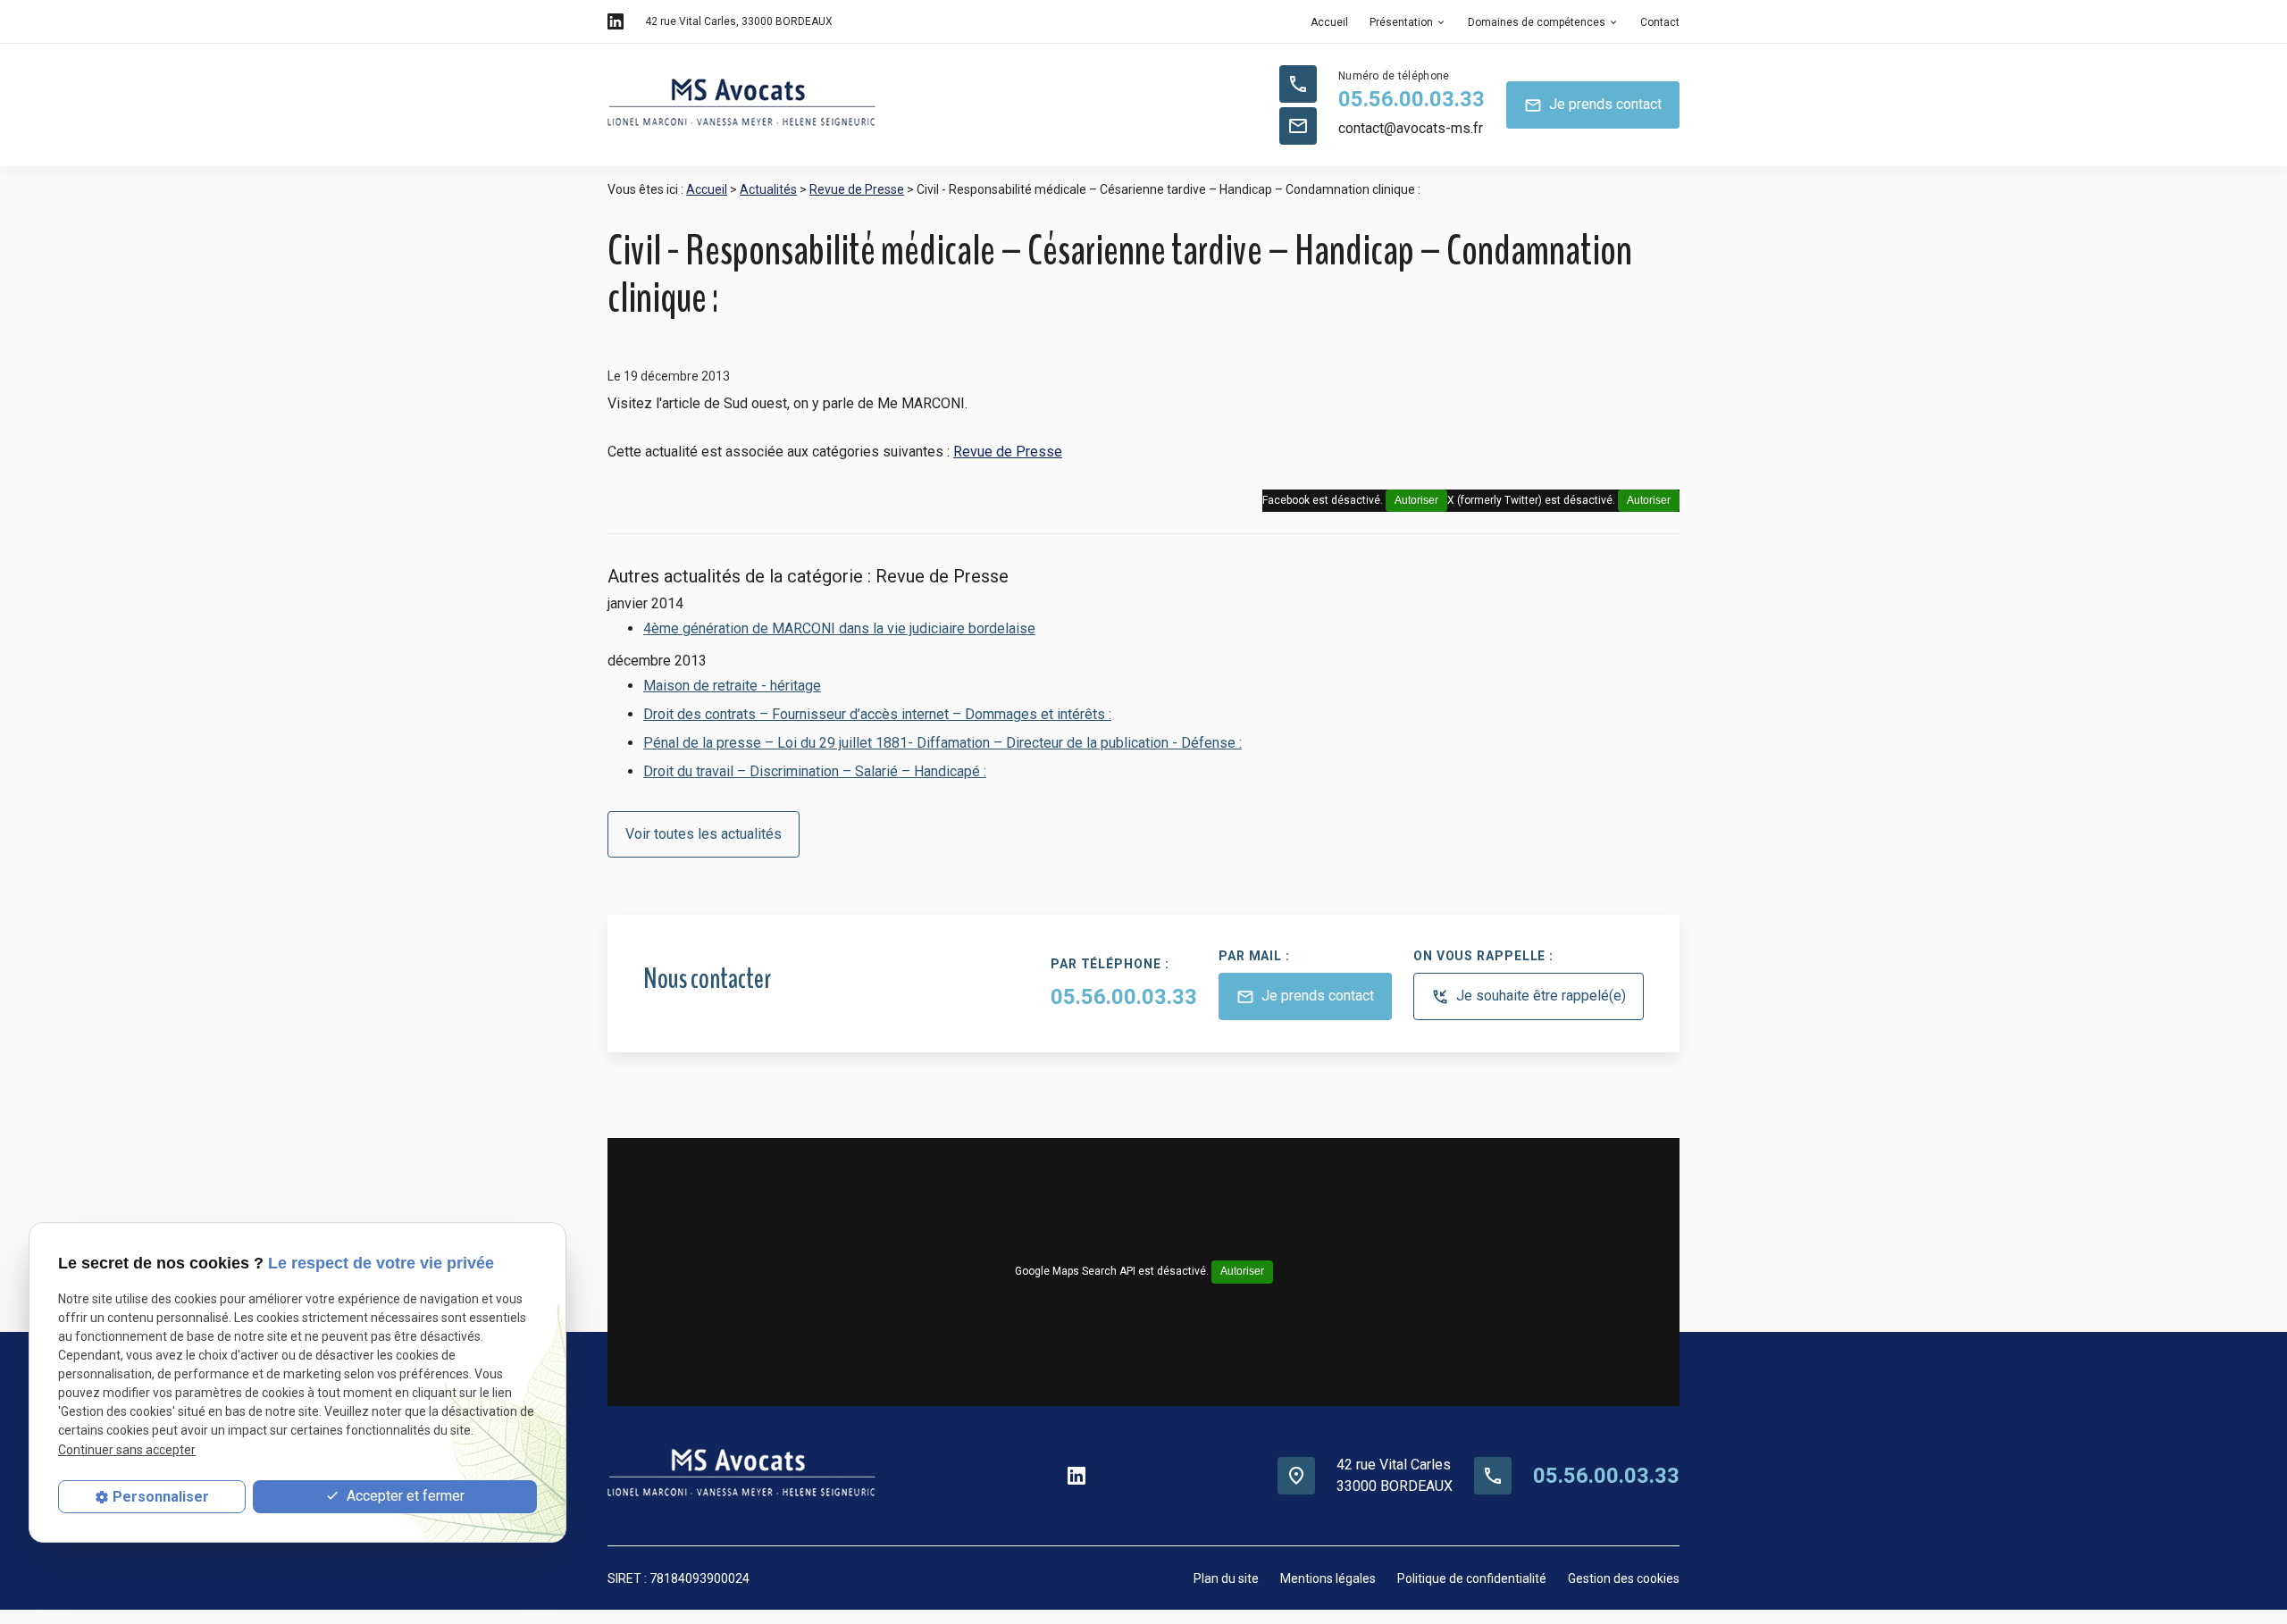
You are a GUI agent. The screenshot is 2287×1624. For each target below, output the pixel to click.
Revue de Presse (857, 189)
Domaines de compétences (1537, 22)
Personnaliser (161, 1497)
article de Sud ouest (725, 403)
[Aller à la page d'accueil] (741, 105)
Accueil (1329, 22)
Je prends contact (1593, 105)
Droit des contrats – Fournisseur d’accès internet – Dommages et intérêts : (877, 714)
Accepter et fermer (404, 1496)
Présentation (1401, 22)
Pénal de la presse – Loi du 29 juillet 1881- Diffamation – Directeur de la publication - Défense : (942, 743)
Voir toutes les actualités (704, 834)
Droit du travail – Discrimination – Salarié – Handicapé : (815, 771)
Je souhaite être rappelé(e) (1529, 996)
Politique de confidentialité (1472, 1578)
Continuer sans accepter (127, 1450)
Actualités (768, 189)
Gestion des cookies (1624, 1578)
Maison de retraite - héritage (732, 686)
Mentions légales (1328, 1578)
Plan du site (1226, 1578)
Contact (1660, 22)
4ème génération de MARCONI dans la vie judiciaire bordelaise (839, 628)
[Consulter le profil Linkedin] (616, 21)
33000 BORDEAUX (739, 21)
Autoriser (1649, 500)
